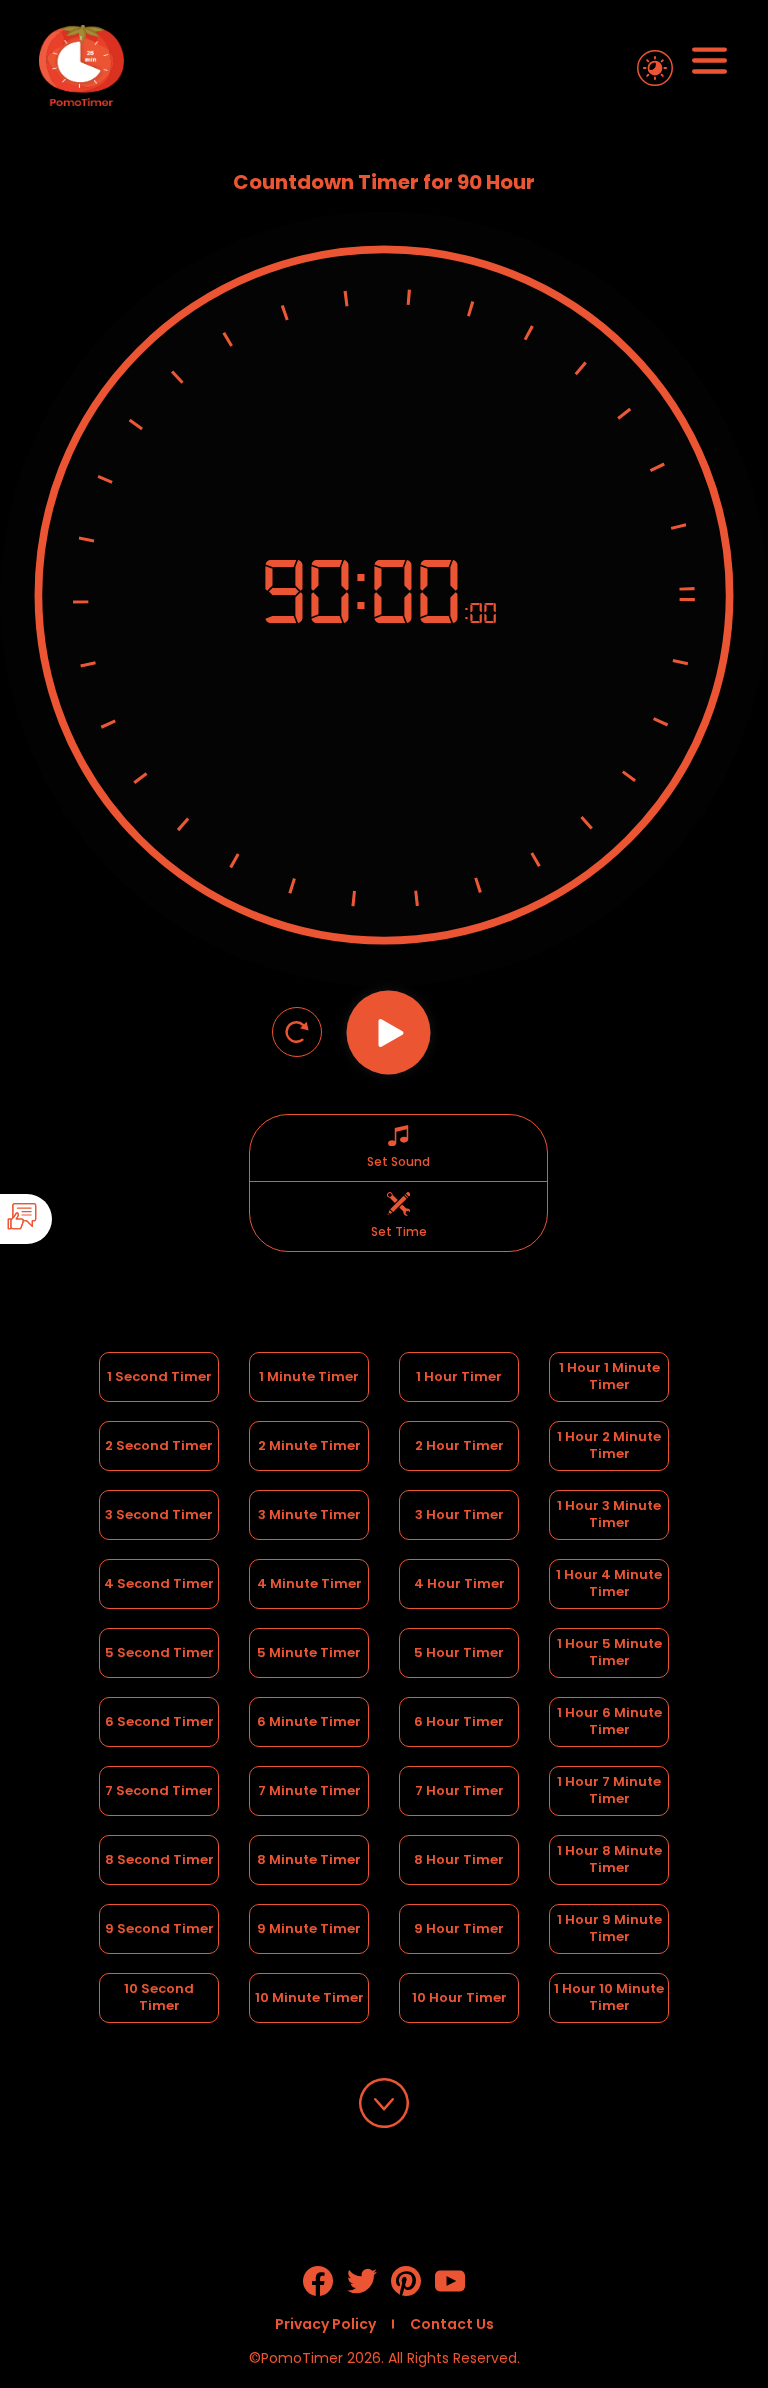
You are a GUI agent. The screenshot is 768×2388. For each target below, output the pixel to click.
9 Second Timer (159, 1928)
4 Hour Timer (459, 1583)
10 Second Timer (160, 1997)
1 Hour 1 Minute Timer (611, 1376)
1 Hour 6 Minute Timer (611, 1721)
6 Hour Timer (459, 1721)
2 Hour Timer (459, 1445)
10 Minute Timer (309, 1997)
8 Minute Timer (309, 1859)
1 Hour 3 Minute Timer (610, 1514)
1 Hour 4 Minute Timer (610, 1583)
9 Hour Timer (459, 1928)
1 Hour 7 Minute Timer (610, 1790)
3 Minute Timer (309, 1514)
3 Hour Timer (459, 1514)
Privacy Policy (325, 2324)
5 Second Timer (159, 1652)
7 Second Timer (159, 1790)
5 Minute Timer (309, 1652)
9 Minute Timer (309, 1928)
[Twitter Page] (362, 2290)
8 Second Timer (159, 1859)
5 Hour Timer (459, 1652)
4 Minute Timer (309, 1583)
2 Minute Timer (309, 1445)
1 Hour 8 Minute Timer (611, 1859)
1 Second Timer (159, 1376)
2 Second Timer (159, 1445)
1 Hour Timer (459, 1376)
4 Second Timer (159, 1583)
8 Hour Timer (459, 1859)
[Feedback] (82, 1219)
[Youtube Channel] (450, 2290)
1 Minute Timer (309, 1376)
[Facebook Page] (318, 2290)
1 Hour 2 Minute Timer (610, 1445)
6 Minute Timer (309, 1721)
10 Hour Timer (459, 1997)
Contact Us (452, 2324)
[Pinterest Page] (406, 2290)
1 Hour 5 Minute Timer (611, 1652)
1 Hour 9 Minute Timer (611, 1928)
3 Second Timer (159, 1514)
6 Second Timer (159, 1721)
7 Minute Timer (309, 1790)
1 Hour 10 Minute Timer (610, 1997)
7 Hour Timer (459, 1790)
